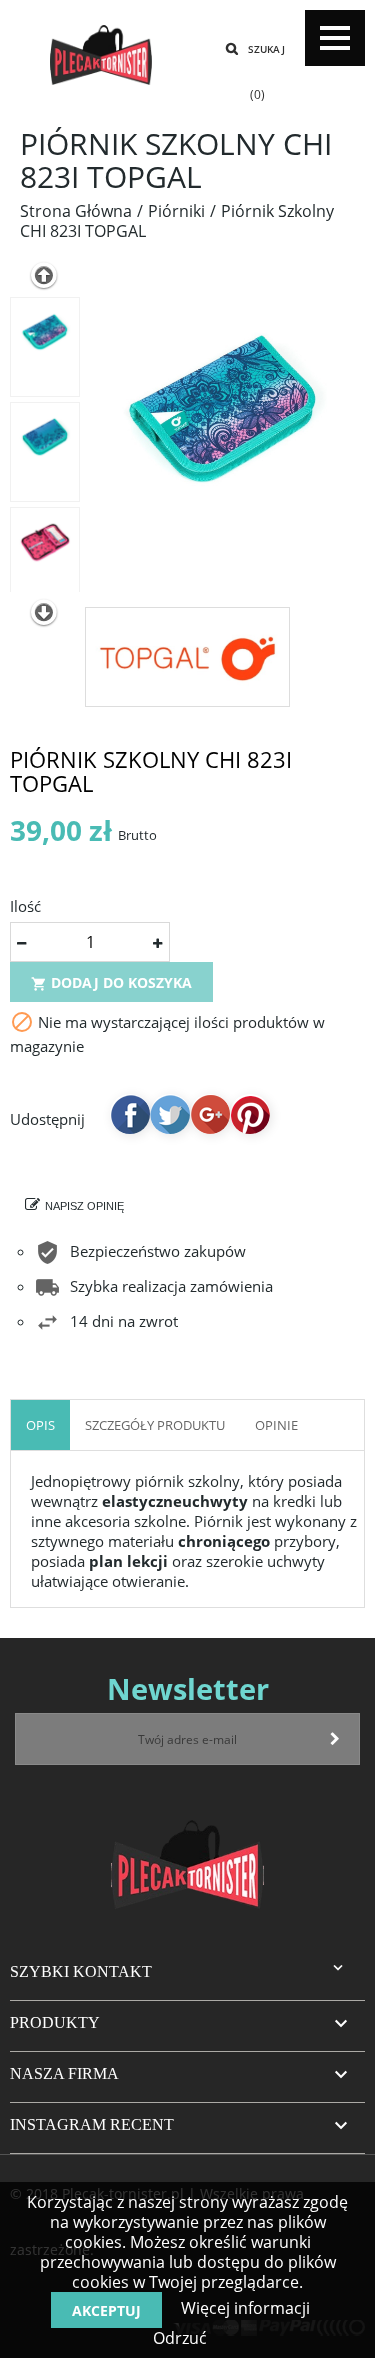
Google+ (210, 1114)
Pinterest (250, 1114)
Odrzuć (180, 2338)
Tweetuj (170, 1114)
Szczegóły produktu (155, 1425)
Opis (40, 1425)
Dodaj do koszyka (111, 982)
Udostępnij (130, 1114)
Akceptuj (106, 2310)
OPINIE (276, 1425)
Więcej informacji (243, 2308)
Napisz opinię (84, 1206)
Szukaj (266, 49)
